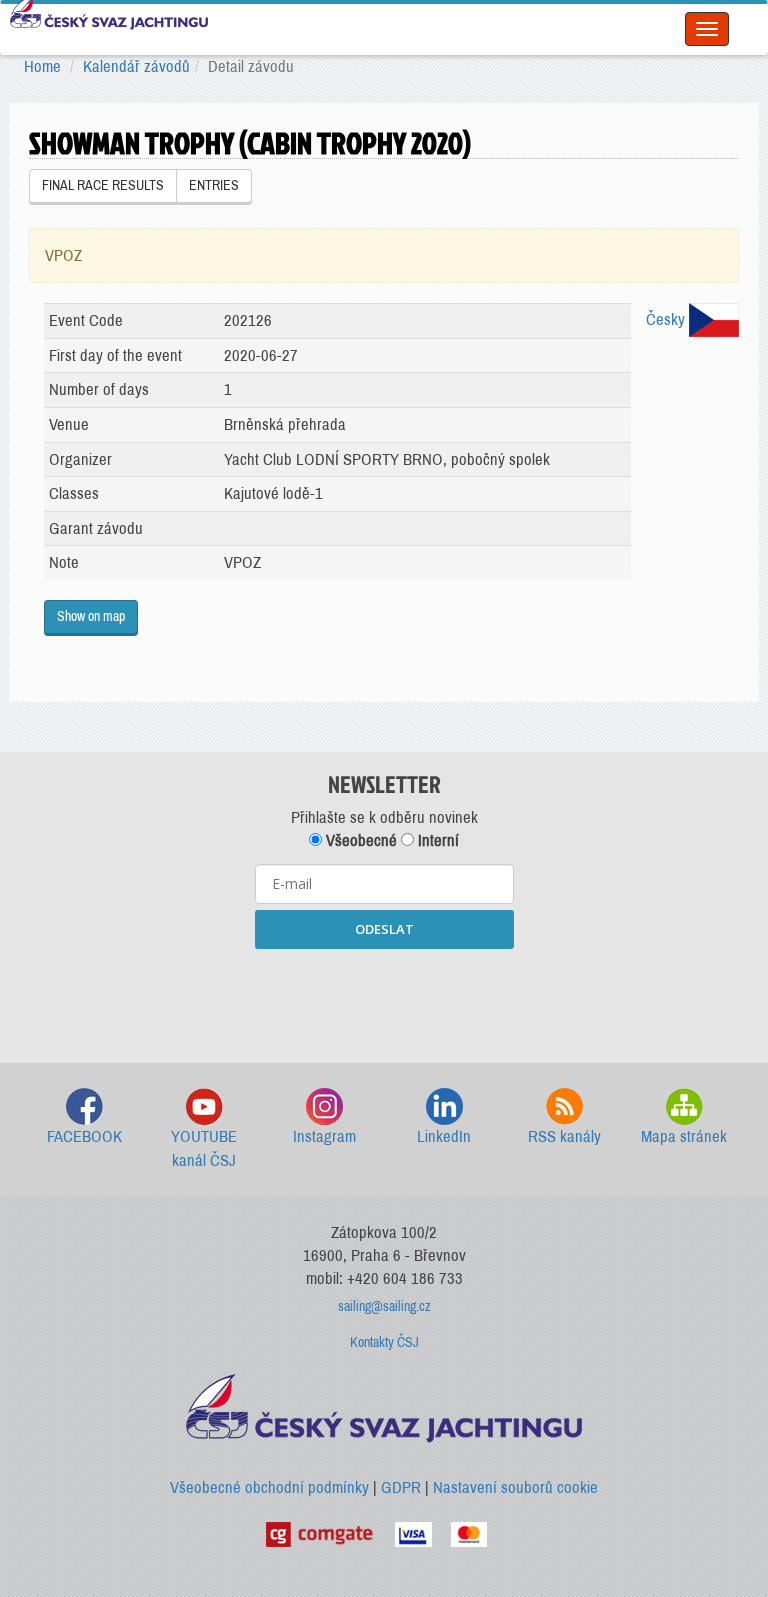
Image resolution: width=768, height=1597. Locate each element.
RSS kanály (564, 1136)
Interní (436, 840)
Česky (667, 319)
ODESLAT (384, 929)
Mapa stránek (684, 1136)
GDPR (401, 1487)
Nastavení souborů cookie (515, 1487)
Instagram (324, 1136)
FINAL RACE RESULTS (103, 185)
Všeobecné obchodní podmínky (269, 1487)
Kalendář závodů (136, 66)
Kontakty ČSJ (384, 1342)
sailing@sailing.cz (384, 1306)
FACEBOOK (84, 1136)
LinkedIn (444, 1136)
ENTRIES (214, 185)
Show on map (91, 616)
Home (42, 66)
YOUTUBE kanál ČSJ (204, 1148)
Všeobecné (359, 840)
